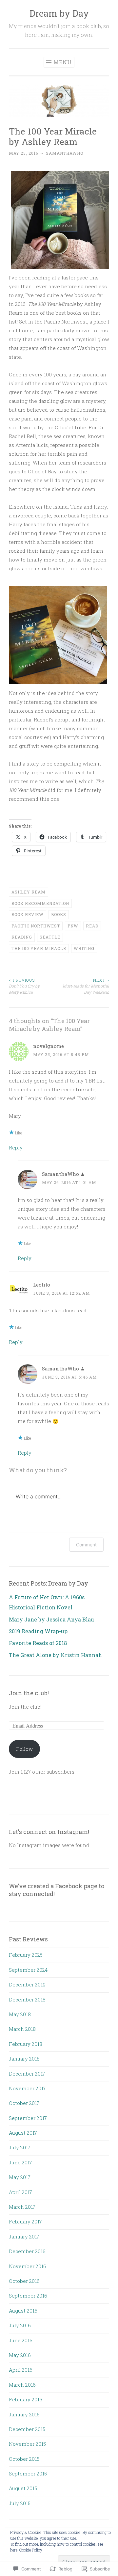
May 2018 (20, 2014)
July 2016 (20, 2325)
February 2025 (26, 1955)
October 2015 (24, 2459)
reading (22, 937)
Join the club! (29, 1693)
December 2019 (27, 1984)
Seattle (50, 937)
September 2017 (28, 2118)
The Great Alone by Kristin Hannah (55, 1655)
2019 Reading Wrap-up (38, 1631)
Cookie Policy (31, 2550)
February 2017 (25, 2221)
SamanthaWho (65, 153)
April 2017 (20, 2192)
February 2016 (26, 2399)
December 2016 (27, 2251)
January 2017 (24, 2236)
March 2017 (22, 2207)
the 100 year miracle (39, 948)
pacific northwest (36, 926)
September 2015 (28, 2473)
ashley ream (29, 892)
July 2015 (20, 2503)
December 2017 (27, 2074)
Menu (63, 62)
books (59, 914)
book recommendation (40, 903)
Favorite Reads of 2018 (38, 1643)
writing (84, 948)
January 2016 (24, 2414)
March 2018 (22, 2029)
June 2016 (21, 2340)
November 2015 (27, 2444)
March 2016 (22, 2385)
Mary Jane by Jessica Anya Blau (51, 1619)
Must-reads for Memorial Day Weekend (86, 986)
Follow (24, 1749)
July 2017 (20, 2147)
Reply (16, 1147)
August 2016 (23, 2311)
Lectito (42, 1285)
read (92, 926)
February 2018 (26, 2044)
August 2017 (23, 2133)
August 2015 (23, 2488)
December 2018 (27, 1999)
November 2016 (28, 2266)
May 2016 (20, 2355)
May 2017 (20, 2177)
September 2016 (28, 2296)
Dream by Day (59, 13)
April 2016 (21, 2370)
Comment (86, 1545)
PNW (73, 926)
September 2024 (28, 1970)
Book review (28, 914)
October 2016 (24, 2281)
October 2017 (24, 2103)
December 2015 (27, 2429)
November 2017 (27, 2088)
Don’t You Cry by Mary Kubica (24, 986)
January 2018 (24, 2059)
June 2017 (20, 2162)
